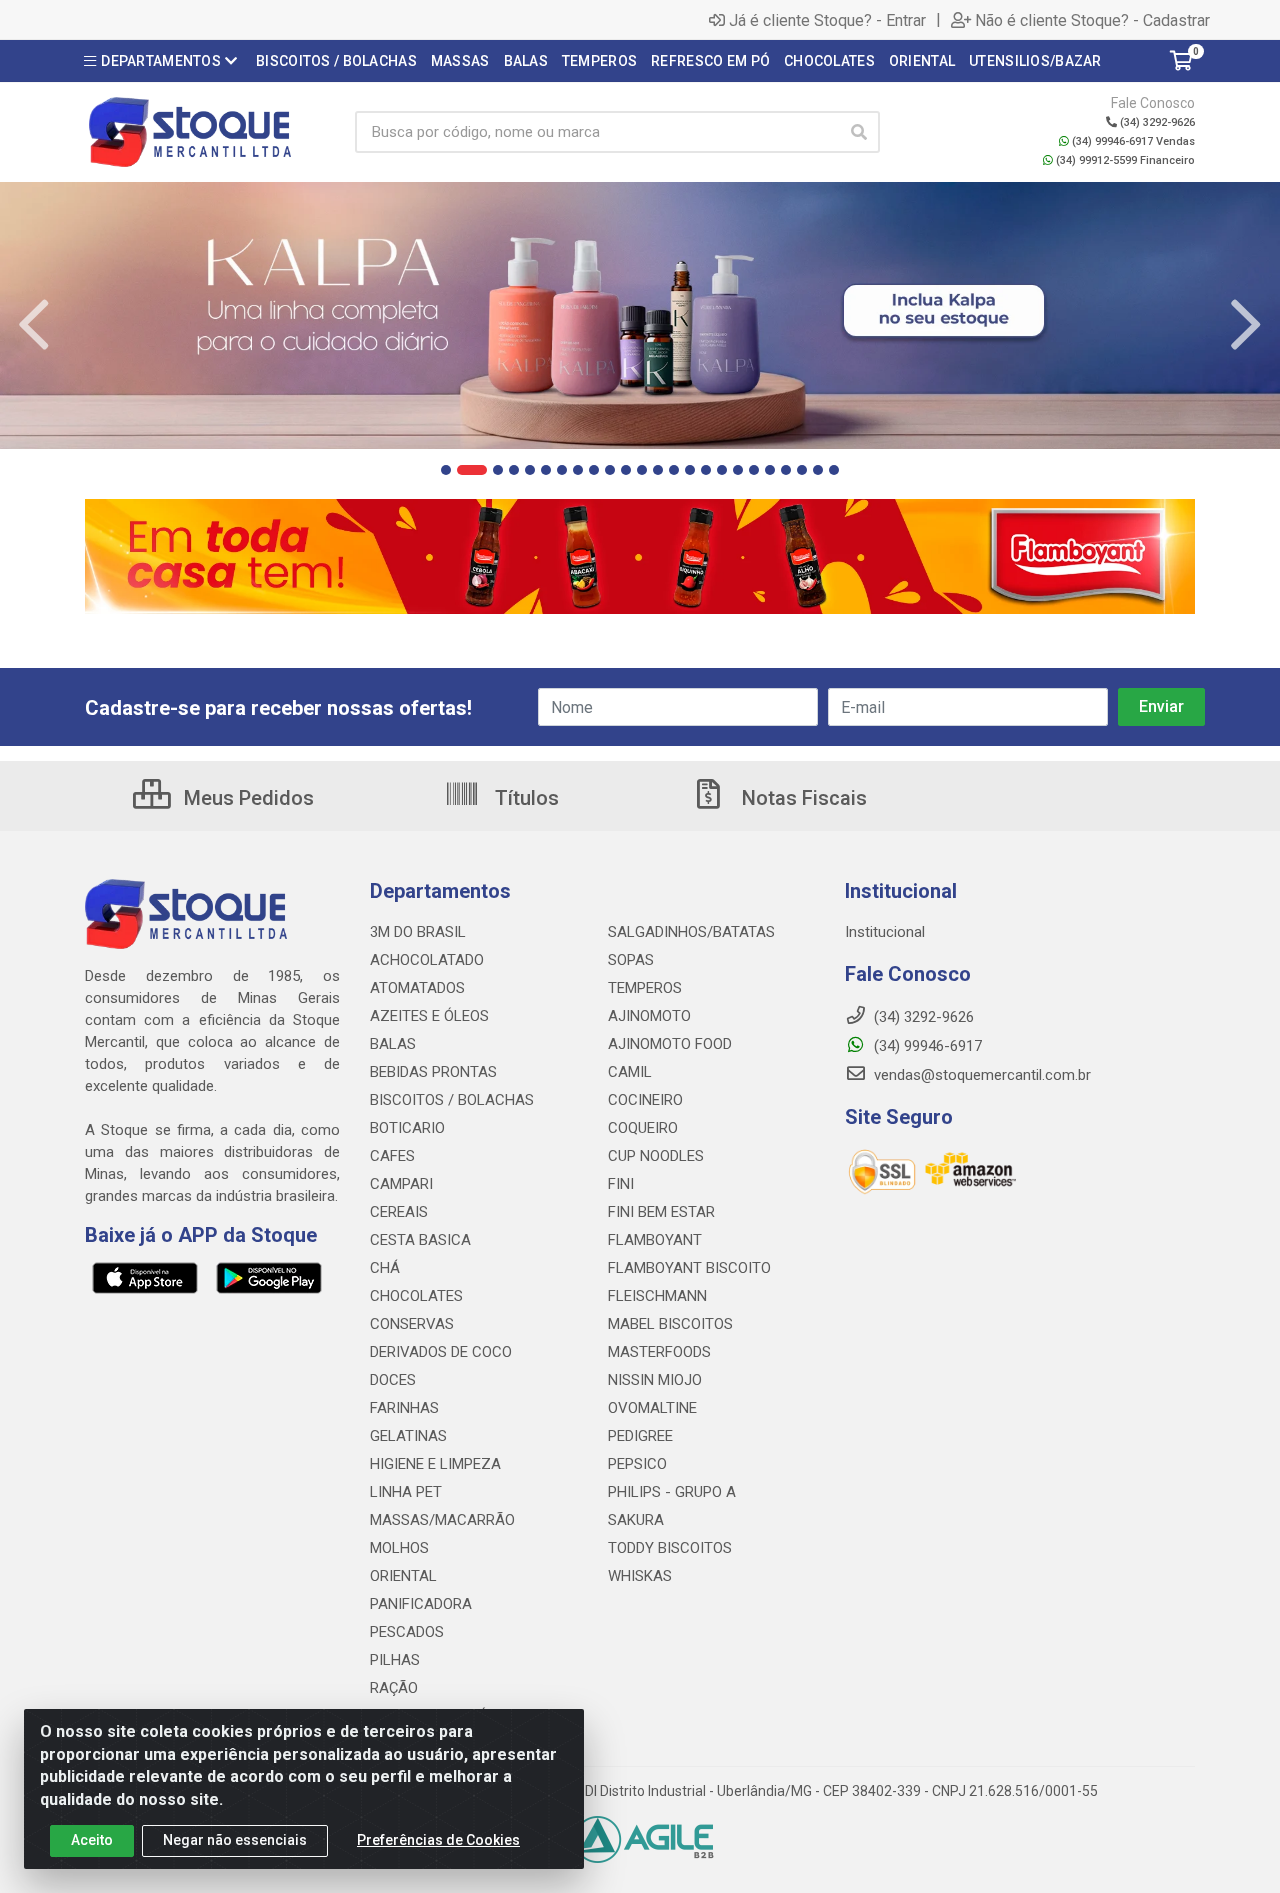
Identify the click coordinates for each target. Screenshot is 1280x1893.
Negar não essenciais (235, 1840)
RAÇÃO (394, 1688)
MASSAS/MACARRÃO (442, 1520)
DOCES (393, 1380)
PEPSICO (637, 1464)
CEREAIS (399, 1212)
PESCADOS (407, 1632)
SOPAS (631, 960)
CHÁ (385, 1268)
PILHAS (395, 1660)
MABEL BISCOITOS (670, 1324)
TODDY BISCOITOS (670, 1548)
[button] (446, 470)
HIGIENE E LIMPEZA (435, 1464)
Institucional (885, 932)
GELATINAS (408, 1436)
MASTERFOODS (659, 1352)
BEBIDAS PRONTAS (433, 1072)
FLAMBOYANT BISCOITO (689, 1268)
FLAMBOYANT (655, 1240)
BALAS (393, 1044)
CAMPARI (401, 1184)
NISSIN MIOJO (655, 1380)
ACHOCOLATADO (427, 960)
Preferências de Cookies (438, 1840)
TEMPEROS (645, 988)
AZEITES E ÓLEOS (429, 1016)
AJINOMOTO (649, 1016)
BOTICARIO (407, 1128)
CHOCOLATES (416, 1296)
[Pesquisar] (859, 132)
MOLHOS (399, 1548)
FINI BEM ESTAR (661, 1212)
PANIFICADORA (421, 1604)
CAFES (392, 1156)
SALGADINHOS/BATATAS (691, 932)
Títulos (524, 798)
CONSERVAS (412, 1324)
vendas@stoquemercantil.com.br (980, 1075)
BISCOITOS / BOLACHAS (452, 1100)
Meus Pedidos (246, 798)
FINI (621, 1184)
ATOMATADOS (417, 988)
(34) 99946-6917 (926, 1046)
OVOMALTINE (652, 1408)
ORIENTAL (403, 1576)
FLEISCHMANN (657, 1296)
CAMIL (630, 1072)
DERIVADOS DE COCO (441, 1352)
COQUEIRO (643, 1128)
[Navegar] (34, 325)
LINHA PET (406, 1492)
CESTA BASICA (420, 1240)
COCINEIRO (645, 1100)
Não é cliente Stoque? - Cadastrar (1092, 20)
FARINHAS (404, 1408)
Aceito (92, 1840)
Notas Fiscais (802, 798)
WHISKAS (640, 1576)
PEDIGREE (640, 1436)
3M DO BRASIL (418, 932)
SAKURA (636, 1520)
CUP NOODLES (656, 1156)
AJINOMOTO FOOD (670, 1044)
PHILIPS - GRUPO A (672, 1492)
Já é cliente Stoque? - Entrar (827, 20)
